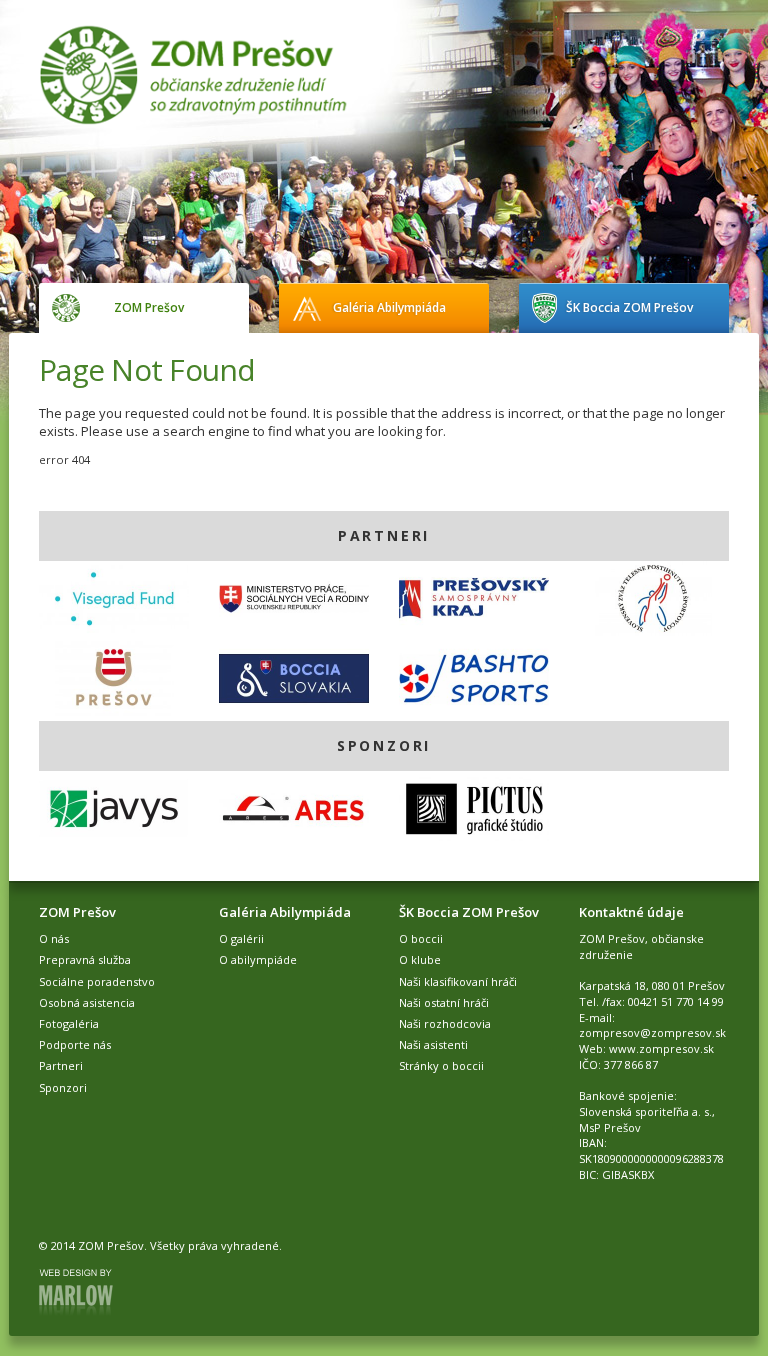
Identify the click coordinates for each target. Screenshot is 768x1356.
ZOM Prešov (149, 307)
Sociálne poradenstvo (97, 981)
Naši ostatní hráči (444, 1002)
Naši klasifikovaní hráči (458, 981)
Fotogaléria (69, 1023)
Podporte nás (75, 1044)
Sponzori (63, 1087)
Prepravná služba (85, 959)
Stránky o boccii (441, 1065)
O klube (420, 959)
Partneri (61, 1065)
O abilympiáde (258, 959)
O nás (54, 938)
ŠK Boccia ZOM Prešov (629, 307)
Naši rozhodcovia (445, 1023)
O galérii (241, 938)
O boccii (421, 938)
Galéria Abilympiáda (389, 307)
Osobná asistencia (87, 1002)
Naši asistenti (433, 1044)
